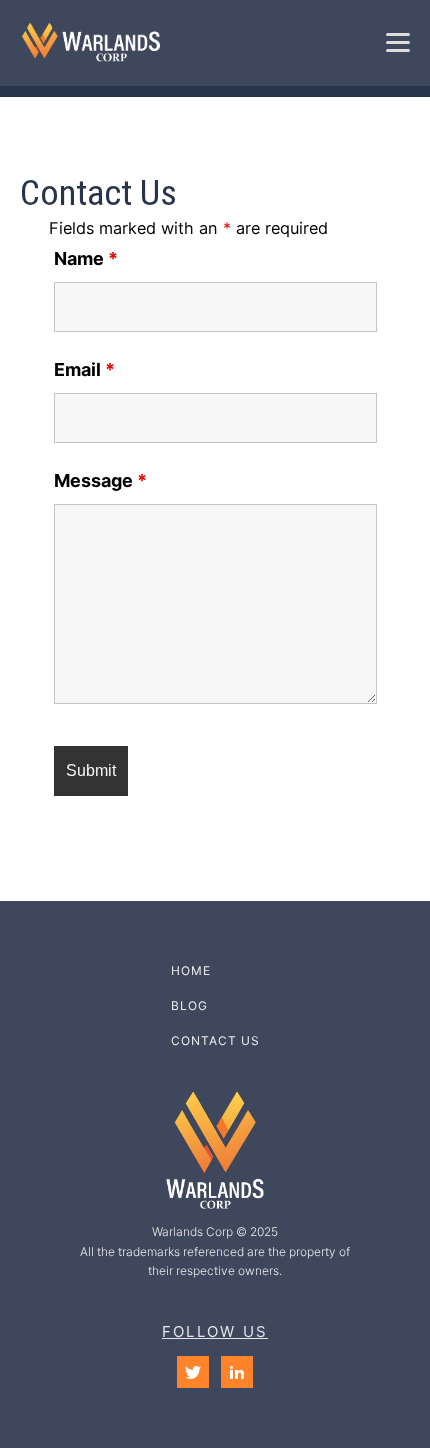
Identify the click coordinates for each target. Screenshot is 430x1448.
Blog (189, 1005)
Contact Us (215, 1040)
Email (84, 369)
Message (100, 480)
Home (191, 970)
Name (86, 258)
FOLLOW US (215, 1331)
